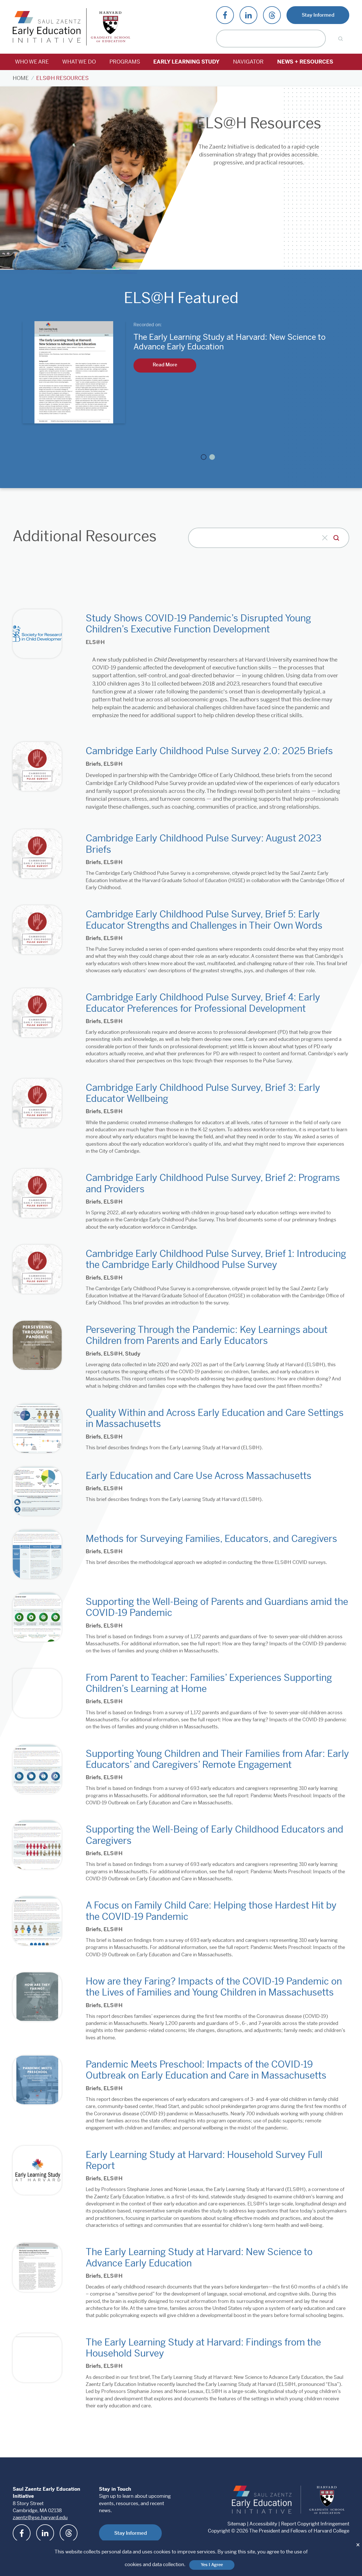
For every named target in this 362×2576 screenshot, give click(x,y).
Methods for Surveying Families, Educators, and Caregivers (211, 1539)
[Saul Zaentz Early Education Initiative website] (263, 2500)
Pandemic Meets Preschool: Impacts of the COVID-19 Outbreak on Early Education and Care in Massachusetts (206, 2070)
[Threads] (272, 15)
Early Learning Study (186, 62)
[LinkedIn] (248, 15)
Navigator (248, 62)
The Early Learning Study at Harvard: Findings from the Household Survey (203, 2348)
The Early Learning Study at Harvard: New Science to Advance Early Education (199, 2257)
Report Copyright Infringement (315, 2524)
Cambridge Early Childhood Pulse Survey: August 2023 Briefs (204, 844)
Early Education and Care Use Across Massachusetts (199, 1476)
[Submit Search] (340, 39)
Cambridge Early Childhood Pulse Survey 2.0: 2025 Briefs (209, 751)
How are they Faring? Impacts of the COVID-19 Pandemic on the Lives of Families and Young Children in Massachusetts (214, 1987)
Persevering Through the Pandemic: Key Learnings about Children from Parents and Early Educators (207, 1335)
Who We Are (32, 62)
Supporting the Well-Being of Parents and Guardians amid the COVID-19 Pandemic (217, 1607)
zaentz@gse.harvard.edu (40, 2518)
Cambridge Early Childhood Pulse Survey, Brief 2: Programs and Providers (213, 1183)
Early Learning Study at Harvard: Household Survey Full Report (204, 2160)
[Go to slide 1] (204, 457)
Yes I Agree (212, 2565)
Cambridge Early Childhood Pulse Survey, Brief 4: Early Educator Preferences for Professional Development (203, 1003)
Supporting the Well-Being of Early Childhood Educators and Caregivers (215, 1835)
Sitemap (237, 2524)
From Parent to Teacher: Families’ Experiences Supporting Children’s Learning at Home (209, 1683)
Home (21, 78)
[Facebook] (225, 15)
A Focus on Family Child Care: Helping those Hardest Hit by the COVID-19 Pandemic (211, 1911)
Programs (125, 62)
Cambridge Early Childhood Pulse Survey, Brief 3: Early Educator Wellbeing (203, 1093)
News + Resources (305, 62)
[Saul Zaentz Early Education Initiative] (47, 27)
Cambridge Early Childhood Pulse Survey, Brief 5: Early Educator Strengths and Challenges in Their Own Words (204, 920)
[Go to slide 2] (212, 457)
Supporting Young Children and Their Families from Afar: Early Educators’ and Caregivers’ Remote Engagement (217, 1759)
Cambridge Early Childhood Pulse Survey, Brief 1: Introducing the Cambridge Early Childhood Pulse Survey (216, 1259)
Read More (165, 365)
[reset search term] (325, 538)
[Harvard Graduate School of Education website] (328, 2500)
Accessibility (263, 2524)
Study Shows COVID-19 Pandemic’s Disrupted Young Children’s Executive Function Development (198, 624)
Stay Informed (318, 15)
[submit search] (336, 538)
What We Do (79, 62)
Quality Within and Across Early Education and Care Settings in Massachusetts (215, 1418)
